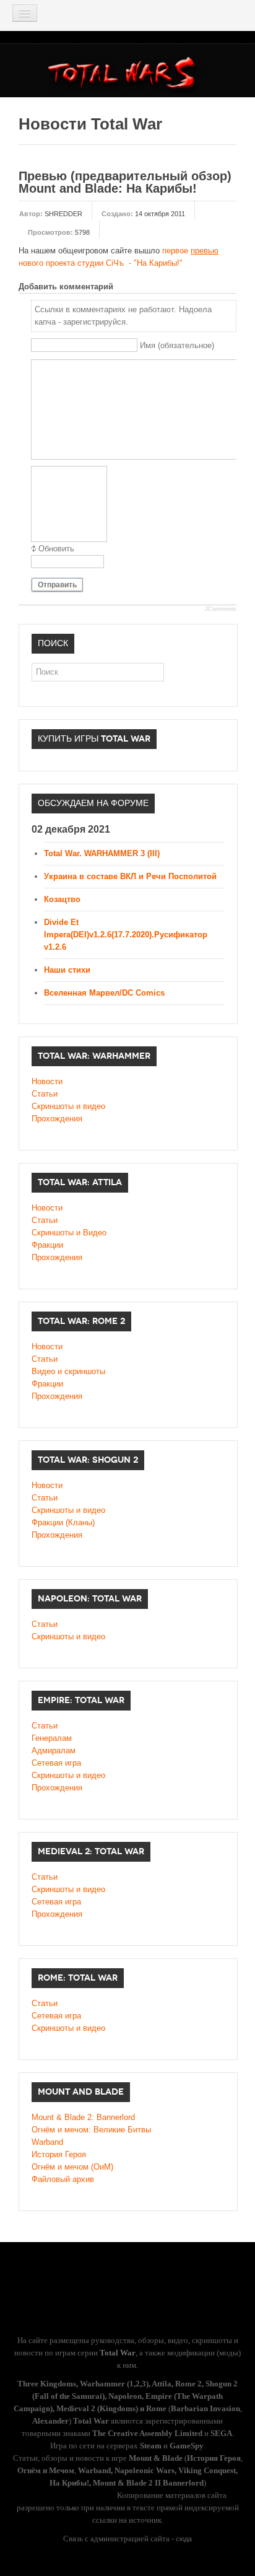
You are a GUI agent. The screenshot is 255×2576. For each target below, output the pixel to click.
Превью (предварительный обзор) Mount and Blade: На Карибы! (125, 182)
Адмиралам (54, 1750)
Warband (47, 2142)
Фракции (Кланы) (63, 1522)
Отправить (57, 585)
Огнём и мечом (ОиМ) (72, 2167)
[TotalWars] (125, 75)
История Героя (59, 2154)
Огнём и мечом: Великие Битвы (91, 2130)
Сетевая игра (56, 1763)
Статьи (45, 1094)
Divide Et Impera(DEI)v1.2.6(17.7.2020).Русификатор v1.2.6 (126, 935)
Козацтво (62, 899)
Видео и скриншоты (68, 1371)
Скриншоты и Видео (69, 1233)
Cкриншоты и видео (68, 1510)
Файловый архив (63, 2179)
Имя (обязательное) (177, 345)
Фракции (47, 1245)
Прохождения (57, 1119)
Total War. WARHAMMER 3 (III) (102, 853)
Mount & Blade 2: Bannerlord (83, 2117)
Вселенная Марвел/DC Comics (104, 993)
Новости (47, 1081)
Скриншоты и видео (68, 1106)
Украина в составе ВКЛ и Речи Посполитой (130, 876)
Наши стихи (67, 970)
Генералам (52, 1738)
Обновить (56, 549)
